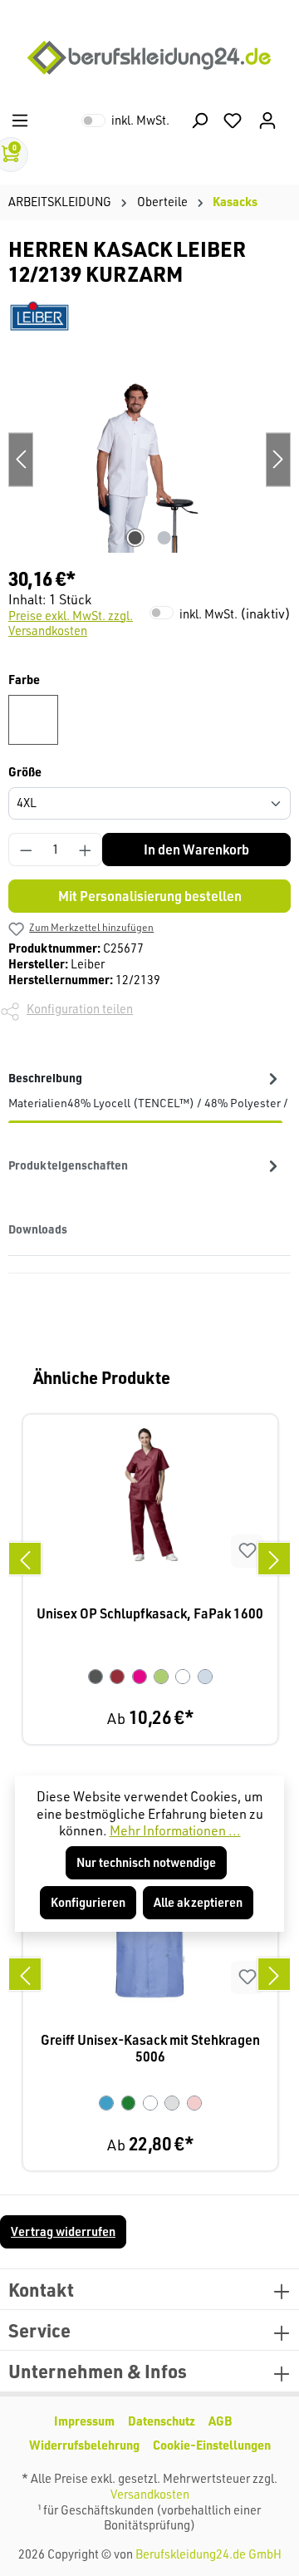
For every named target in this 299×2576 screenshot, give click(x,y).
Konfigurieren (88, 1902)
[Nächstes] (274, 1559)
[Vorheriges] (25, 1559)
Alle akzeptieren (198, 1902)
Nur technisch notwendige (146, 1862)
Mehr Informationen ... (175, 1830)
